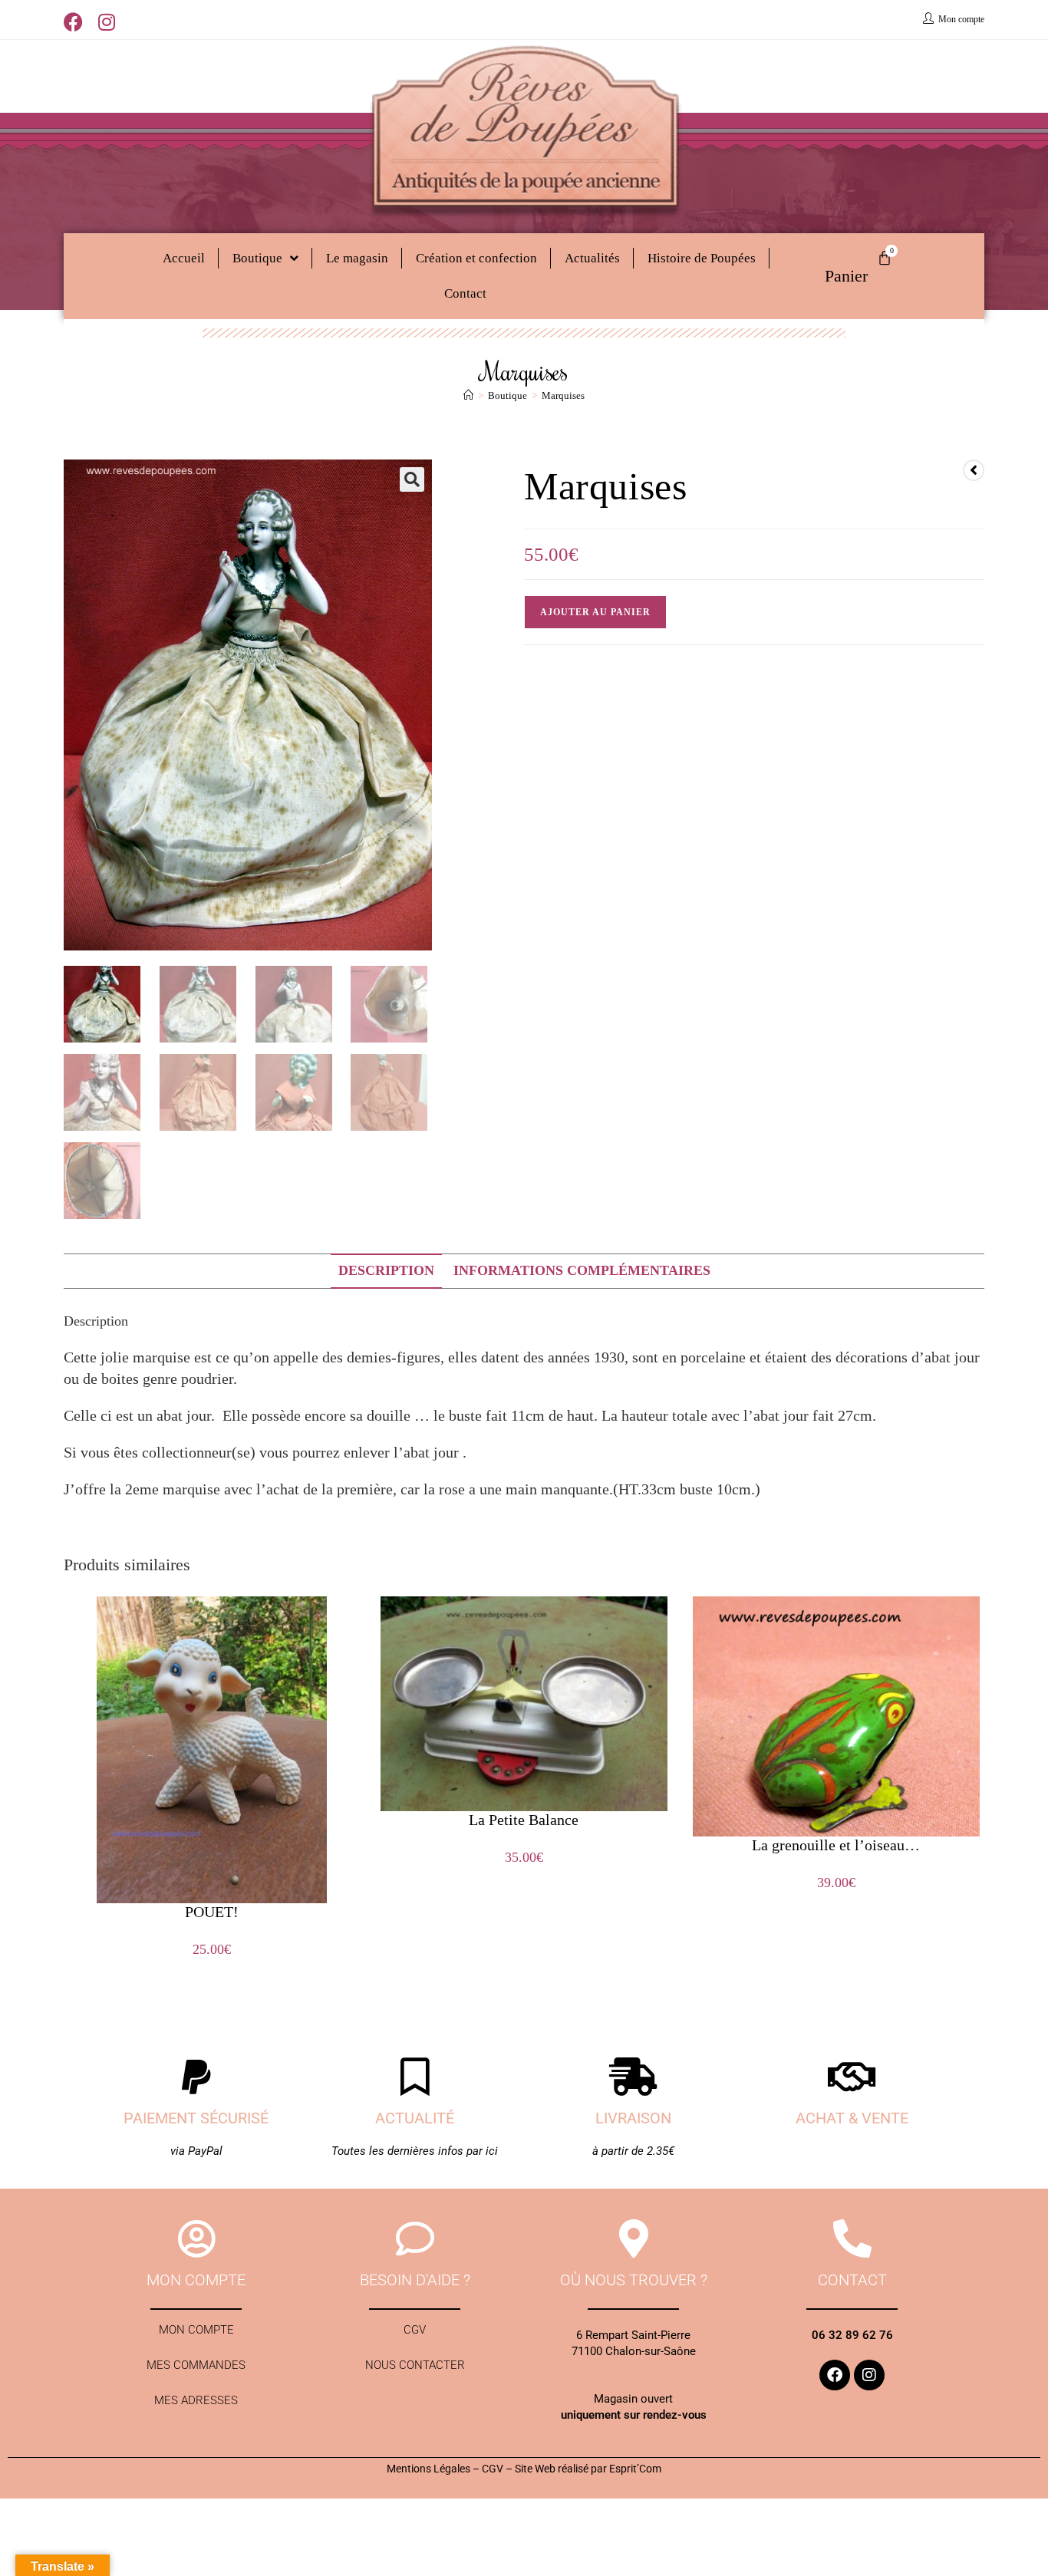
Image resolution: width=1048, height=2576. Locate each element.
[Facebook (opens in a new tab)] (77, 22)
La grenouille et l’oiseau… (836, 1845)
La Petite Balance (524, 1820)
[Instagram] (869, 2375)
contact (852, 2280)
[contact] (852, 2238)
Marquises (563, 395)
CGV (415, 2330)
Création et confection (476, 258)
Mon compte (196, 2330)
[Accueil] (468, 395)
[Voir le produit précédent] (974, 470)
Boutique (257, 258)
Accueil (184, 258)
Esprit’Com (635, 2469)
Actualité (415, 2118)
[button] (412, 479)
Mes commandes (196, 2365)
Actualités (592, 258)
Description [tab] (386, 1270)
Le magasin (357, 258)
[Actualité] (415, 2077)
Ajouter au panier (595, 612)
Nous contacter (415, 2365)
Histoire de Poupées (702, 258)
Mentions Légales (428, 2469)
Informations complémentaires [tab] (582, 1270)
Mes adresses (196, 2400)
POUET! (212, 1912)
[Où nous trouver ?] (634, 2238)
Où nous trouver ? (634, 2280)
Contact (465, 293)
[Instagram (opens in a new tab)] (107, 22)
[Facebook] (835, 2375)
